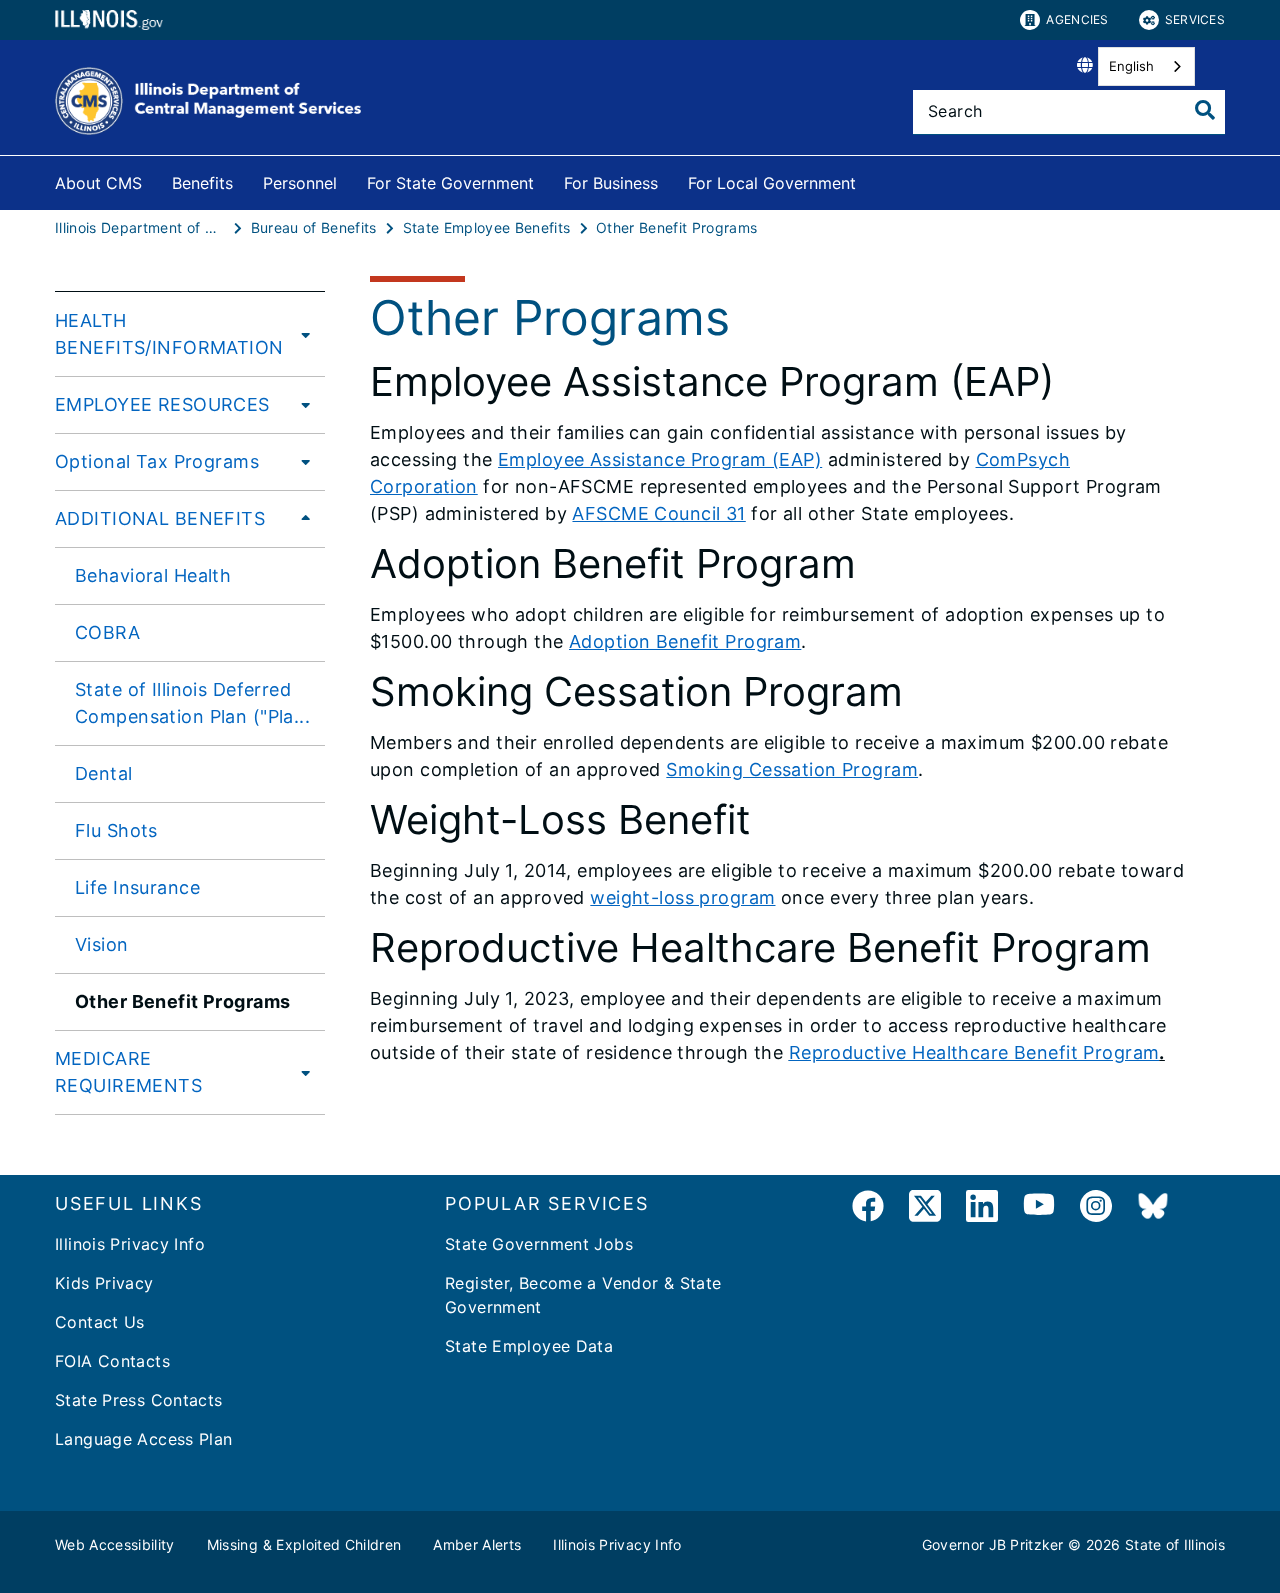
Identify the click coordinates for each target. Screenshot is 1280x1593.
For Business (611, 183)
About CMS (98, 183)
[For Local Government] (871, 179)
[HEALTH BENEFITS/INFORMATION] (305, 334)
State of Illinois (1175, 1544)
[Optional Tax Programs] (300, 461)
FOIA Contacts (112, 1361)
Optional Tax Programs (157, 461)
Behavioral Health (153, 575)
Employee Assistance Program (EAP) (660, 459)
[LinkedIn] (982, 1209)
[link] (868, 1209)
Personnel (300, 183)
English (1131, 66)
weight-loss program (682, 897)
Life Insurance (137, 887)
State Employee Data (529, 1346)
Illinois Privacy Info (130, 1244)
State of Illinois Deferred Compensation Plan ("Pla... (192, 703)
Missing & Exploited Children (304, 1544)
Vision (102, 944)
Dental (104, 773)
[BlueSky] (1153, 1209)
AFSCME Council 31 (658, 513)
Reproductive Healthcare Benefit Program (974, 1052)
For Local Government (772, 183)
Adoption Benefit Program (685, 641)
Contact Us (100, 1322)
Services (1195, 19)
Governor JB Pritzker (993, 1544)
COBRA (107, 632)
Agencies (1077, 19)
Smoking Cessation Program (792, 769)
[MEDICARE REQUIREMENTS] (302, 1072)
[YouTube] (1039, 1209)
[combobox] (1146, 66)
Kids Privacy (104, 1283)
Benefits (202, 183)
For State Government (450, 183)
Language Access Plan (144, 1439)
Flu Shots (116, 830)
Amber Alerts (477, 1544)
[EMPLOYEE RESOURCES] (300, 404)
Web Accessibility (115, 1544)
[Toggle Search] (1205, 110)
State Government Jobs (539, 1244)
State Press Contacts (139, 1400)
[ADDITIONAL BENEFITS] (300, 518)
